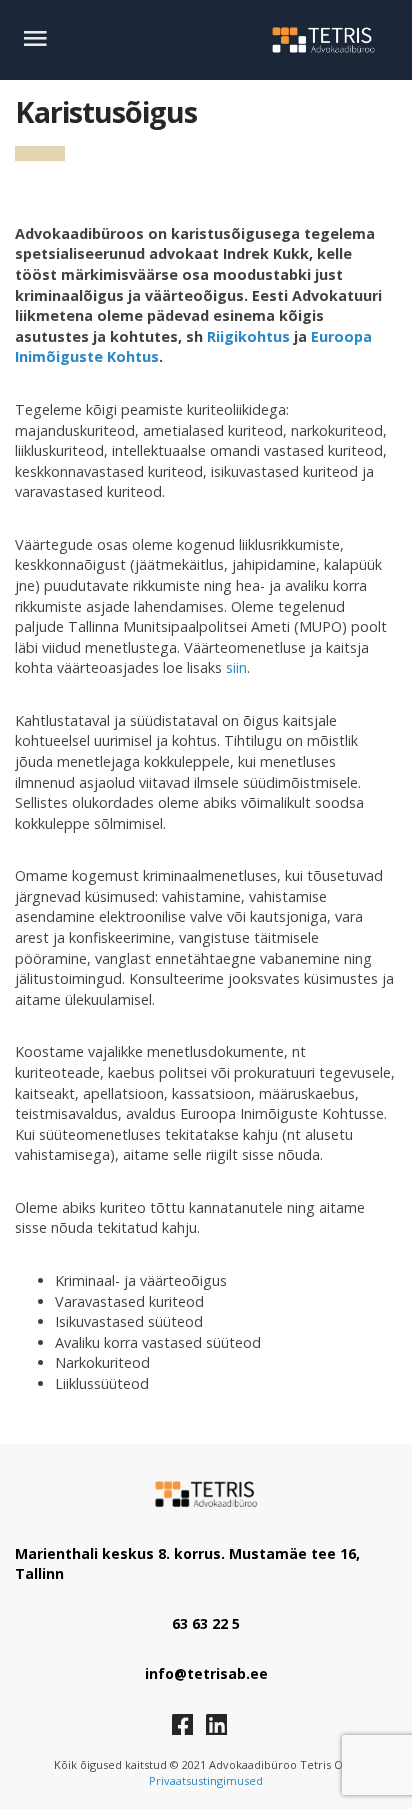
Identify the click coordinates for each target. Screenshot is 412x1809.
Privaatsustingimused (206, 1780)
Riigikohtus (248, 336)
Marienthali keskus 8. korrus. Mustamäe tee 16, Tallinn (187, 1563)
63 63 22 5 (206, 1623)
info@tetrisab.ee (206, 1673)
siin (236, 667)
